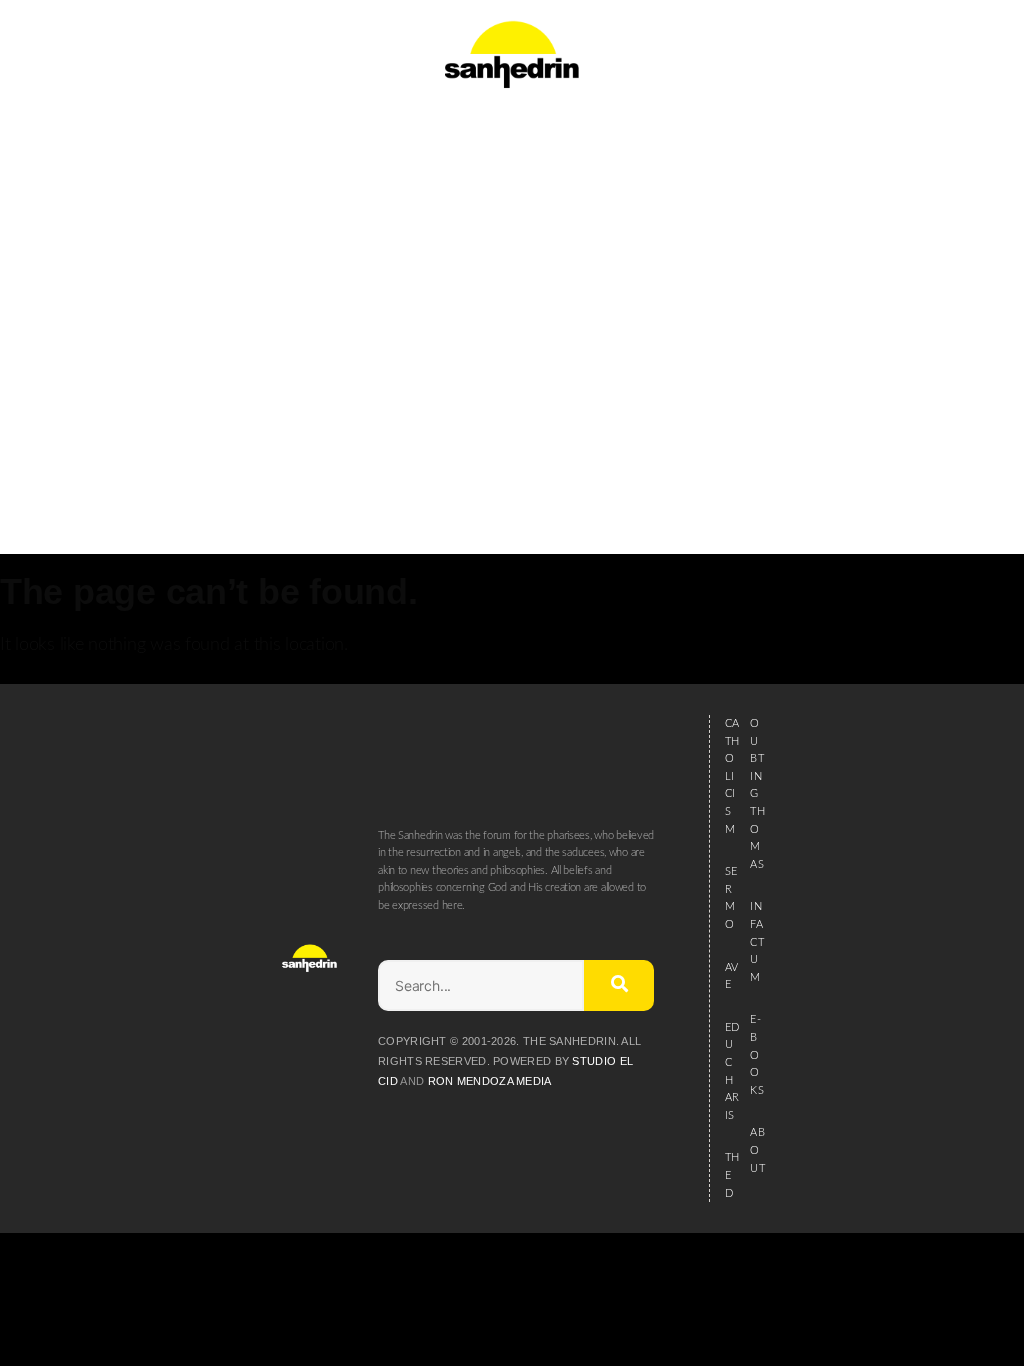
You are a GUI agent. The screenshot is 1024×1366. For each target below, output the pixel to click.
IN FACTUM (756, 941)
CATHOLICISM (732, 776)
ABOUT (757, 1150)
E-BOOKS (756, 1054)
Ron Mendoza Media (490, 1081)
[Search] (619, 985)
